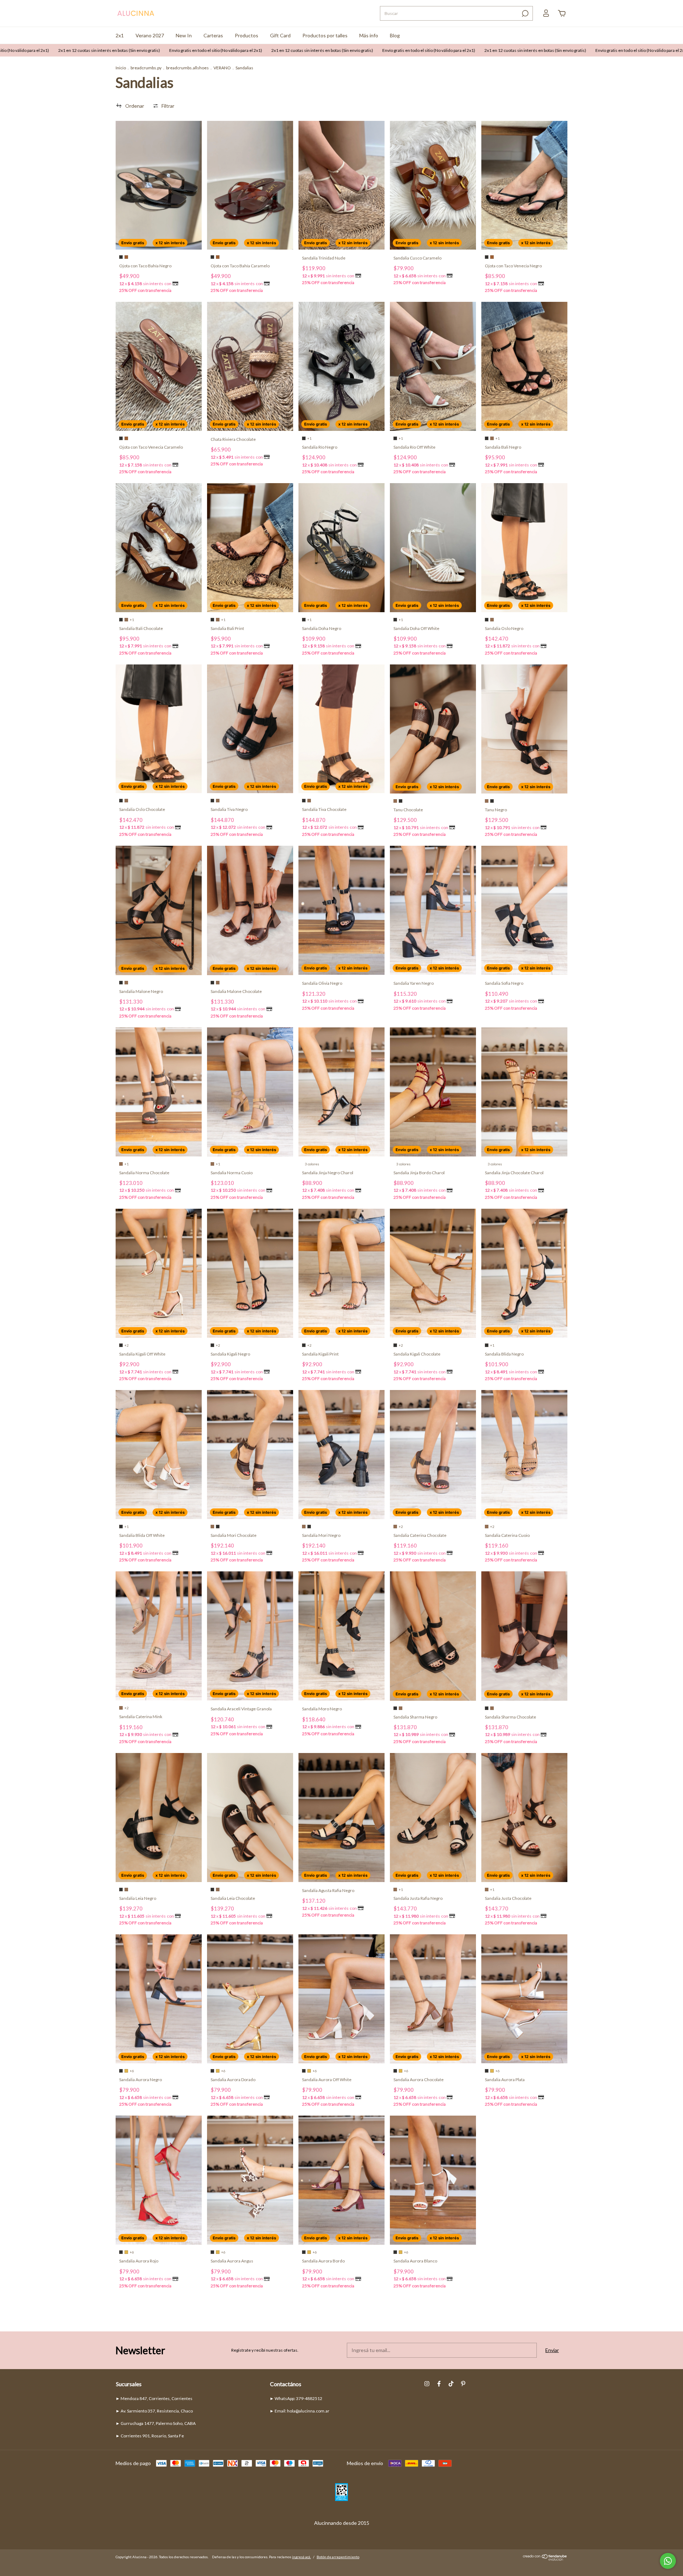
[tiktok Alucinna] (451, 2384)
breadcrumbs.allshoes (187, 68)
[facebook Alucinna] (439, 2384)
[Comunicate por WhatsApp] (668, 2561)
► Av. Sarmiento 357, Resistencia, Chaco (154, 2411)
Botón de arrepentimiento (338, 2557)
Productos (247, 35)
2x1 (120, 35)
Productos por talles (325, 35)
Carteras (213, 35)
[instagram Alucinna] (427, 2384)
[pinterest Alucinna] (463, 2384)
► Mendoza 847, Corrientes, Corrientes (154, 2398)
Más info (369, 35)
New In (184, 35)
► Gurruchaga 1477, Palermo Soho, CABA (156, 2423)
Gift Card (280, 35)
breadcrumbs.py (146, 68)
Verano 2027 (150, 35)
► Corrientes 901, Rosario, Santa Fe (150, 2436)
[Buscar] (525, 14)
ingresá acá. (301, 2557)
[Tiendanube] (545, 2559)
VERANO (222, 68)
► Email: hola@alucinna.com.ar (300, 2411)
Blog (395, 35)
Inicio (121, 68)
